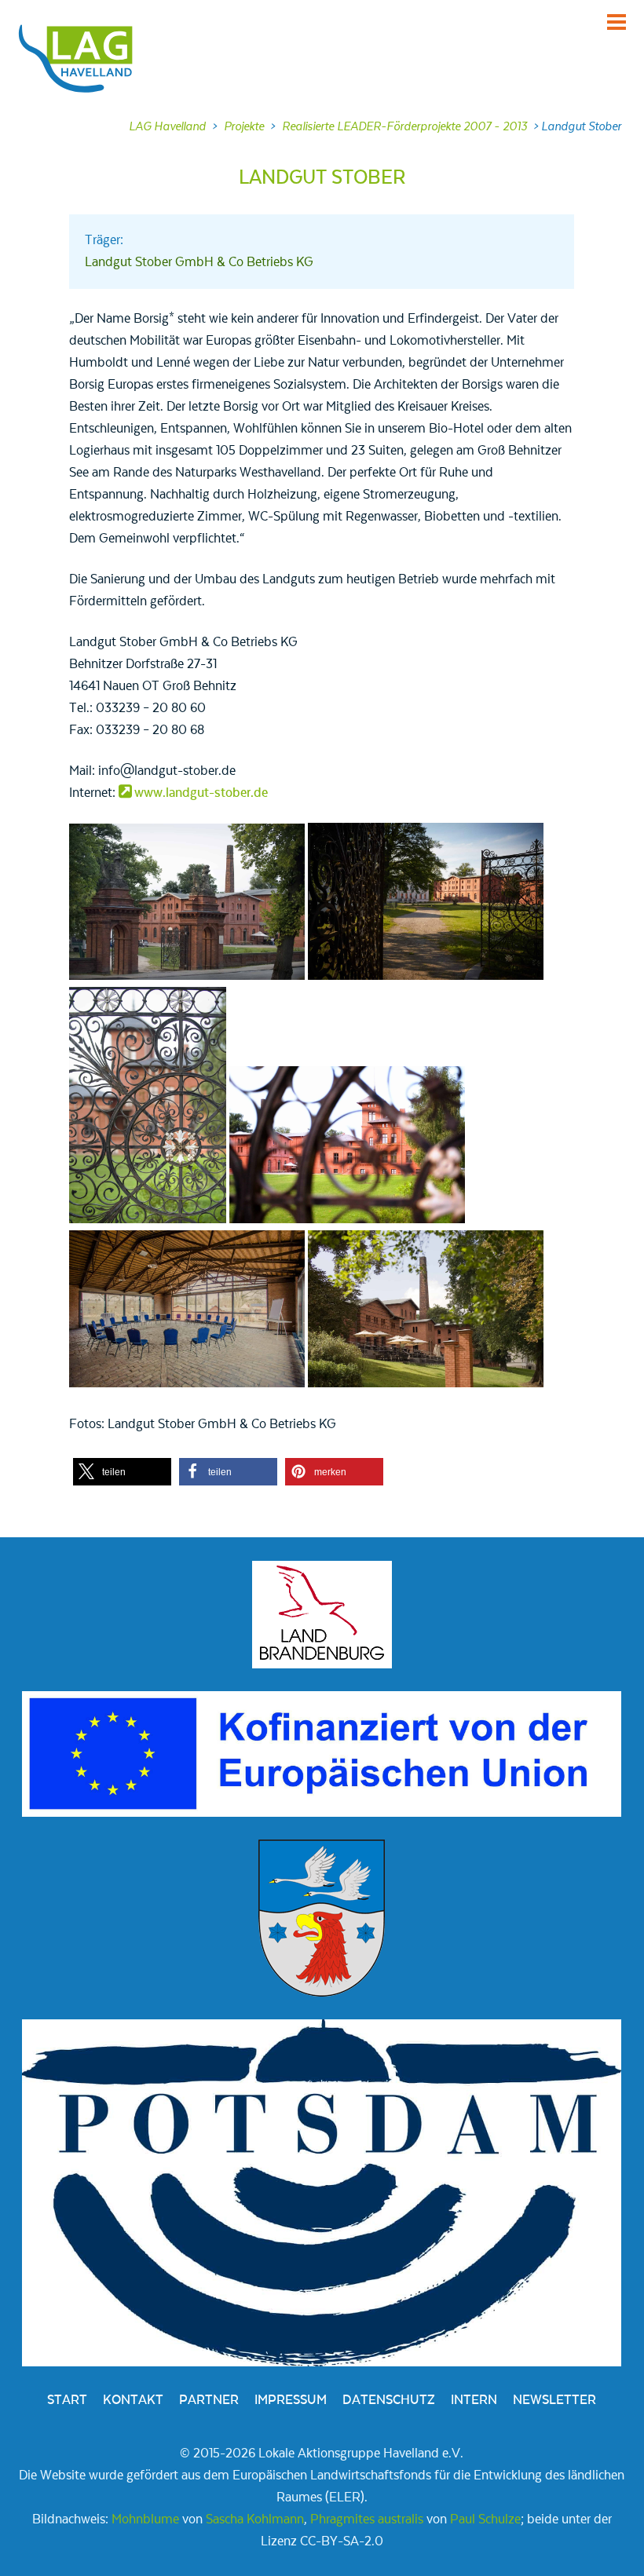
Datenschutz (389, 2400)
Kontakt (133, 2400)
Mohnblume (145, 2519)
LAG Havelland (167, 126)
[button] (122, 1472)
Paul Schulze (485, 2519)
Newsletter (554, 2400)
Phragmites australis (367, 2519)
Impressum (291, 2400)
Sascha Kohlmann (255, 2519)
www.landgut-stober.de (201, 793)
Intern (474, 2400)
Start (67, 2400)
